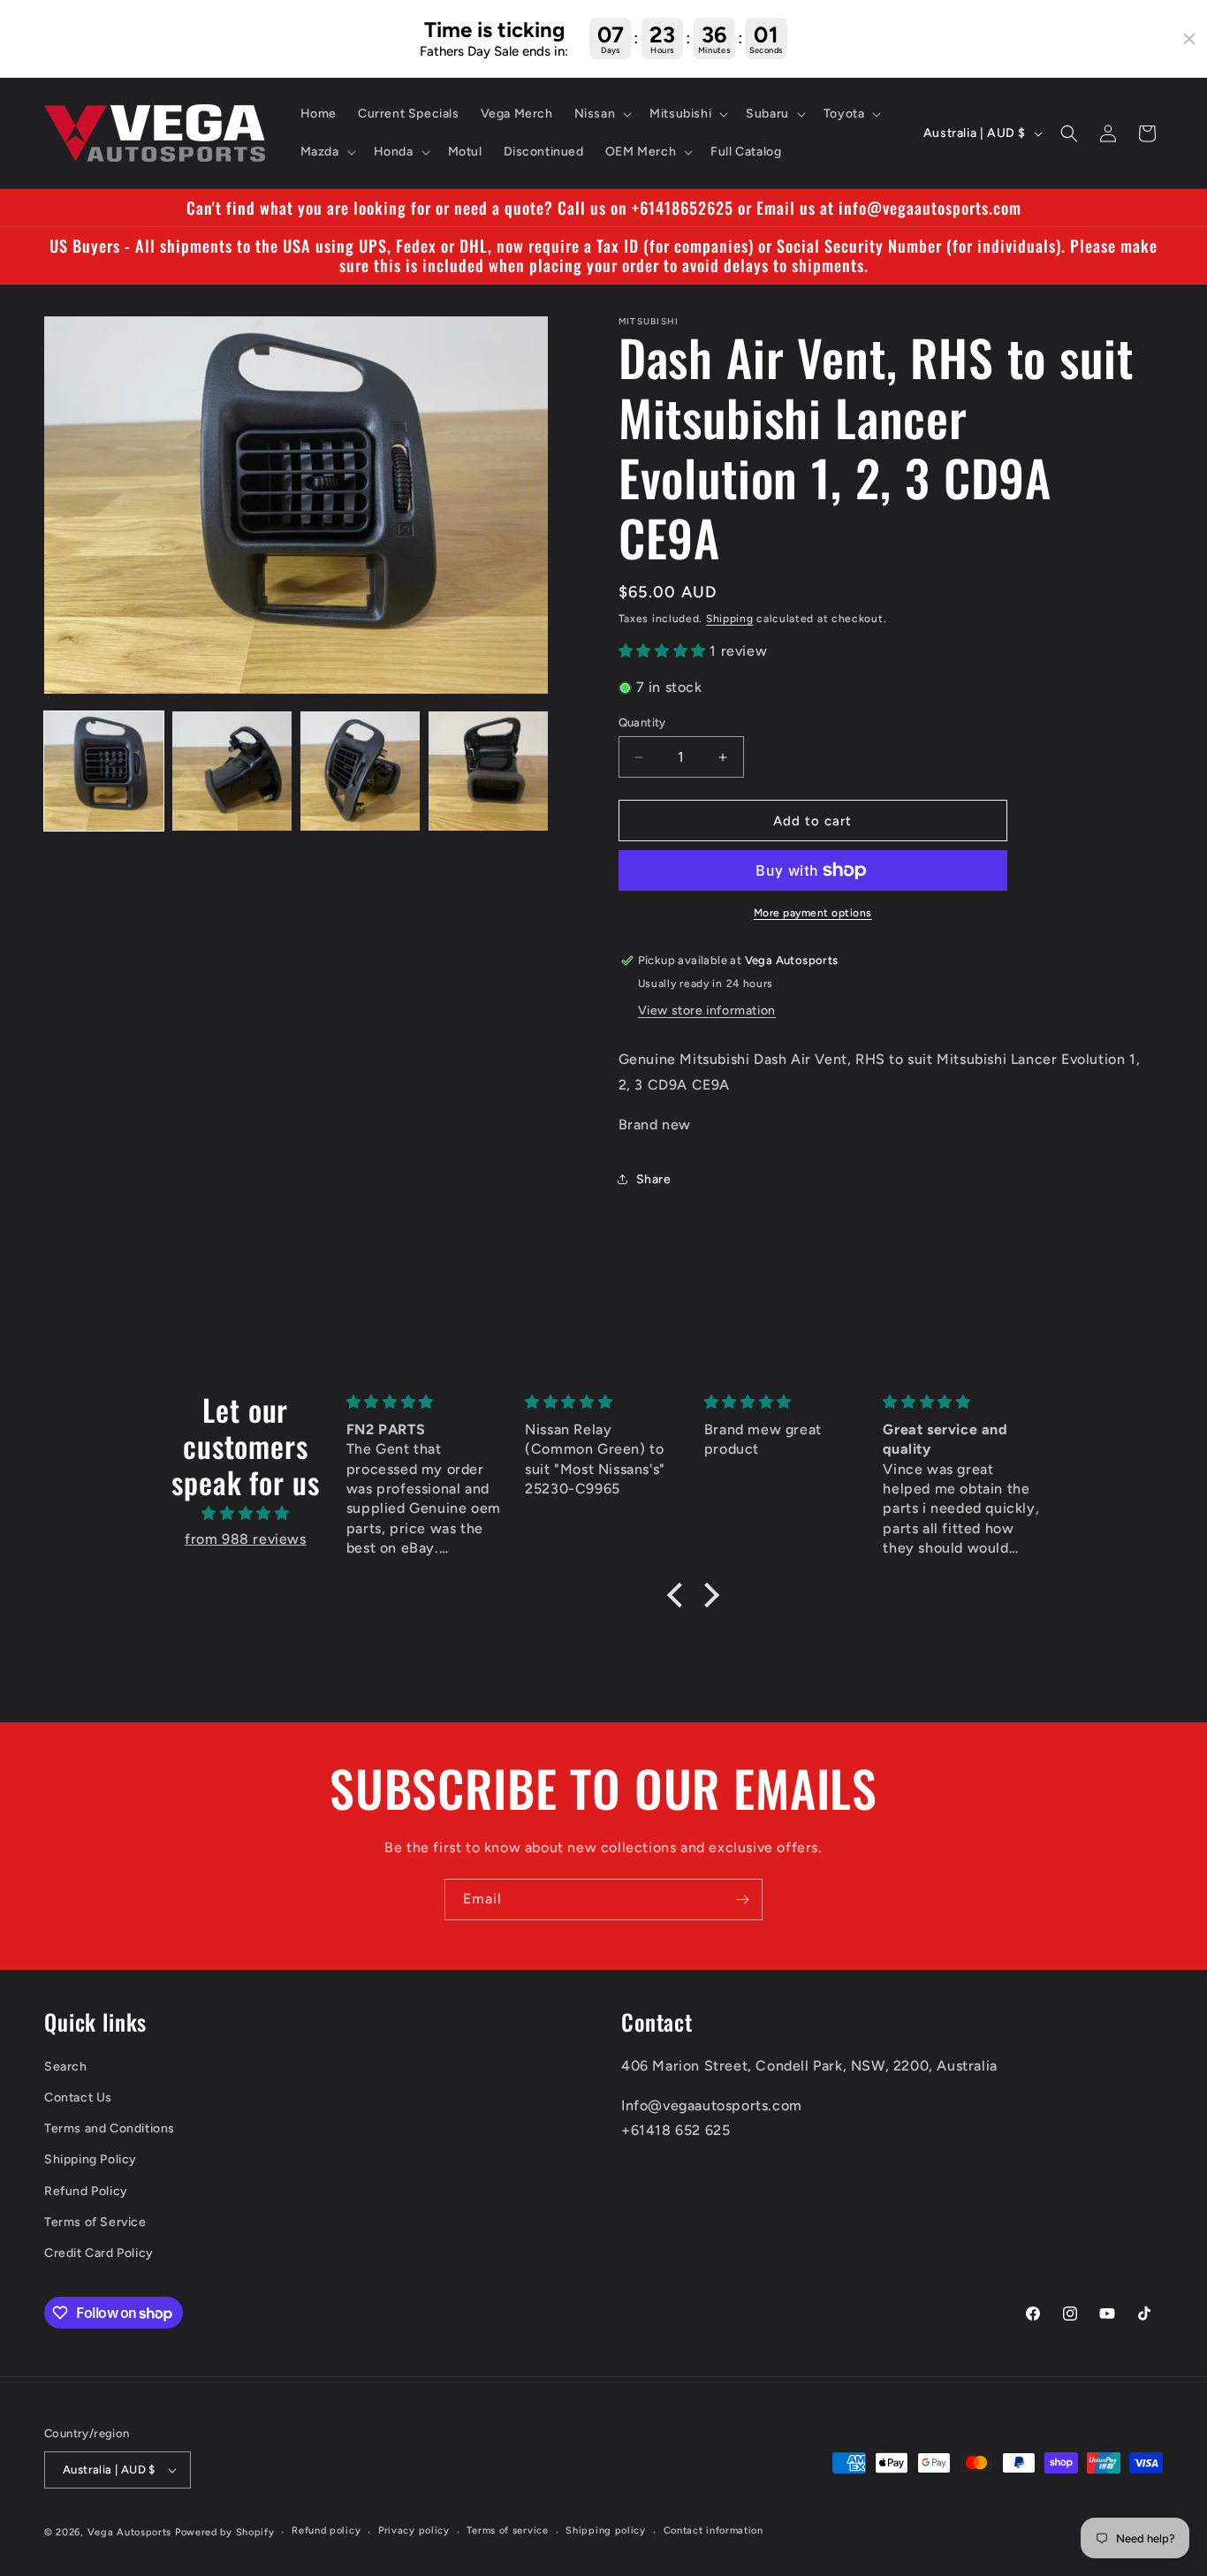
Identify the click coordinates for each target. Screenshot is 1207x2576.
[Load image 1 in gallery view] (104, 771)
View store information (707, 1011)
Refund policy (326, 2530)
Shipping (730, 619)
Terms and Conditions (110, 2128)
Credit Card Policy (99, 2253)
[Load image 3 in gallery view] (360, 771)
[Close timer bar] (1189, 39)
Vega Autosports (130, 2532)
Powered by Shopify (225, 2532)
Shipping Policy (91, 2159)
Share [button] (654, 1179)
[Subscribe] (742, 1900)
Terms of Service (95, 2222)
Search (66, 2067)
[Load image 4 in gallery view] (488, 771)
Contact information (714, 2530)
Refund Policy (86, 2191)
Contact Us (78, 2097)
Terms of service (507, 2530)
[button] (602, 114)
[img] (246, 1514)
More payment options (813, 913)
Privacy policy (414, 2530)
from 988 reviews (246, 1539)
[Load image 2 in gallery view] (232, 771)
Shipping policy (606, 2530)
